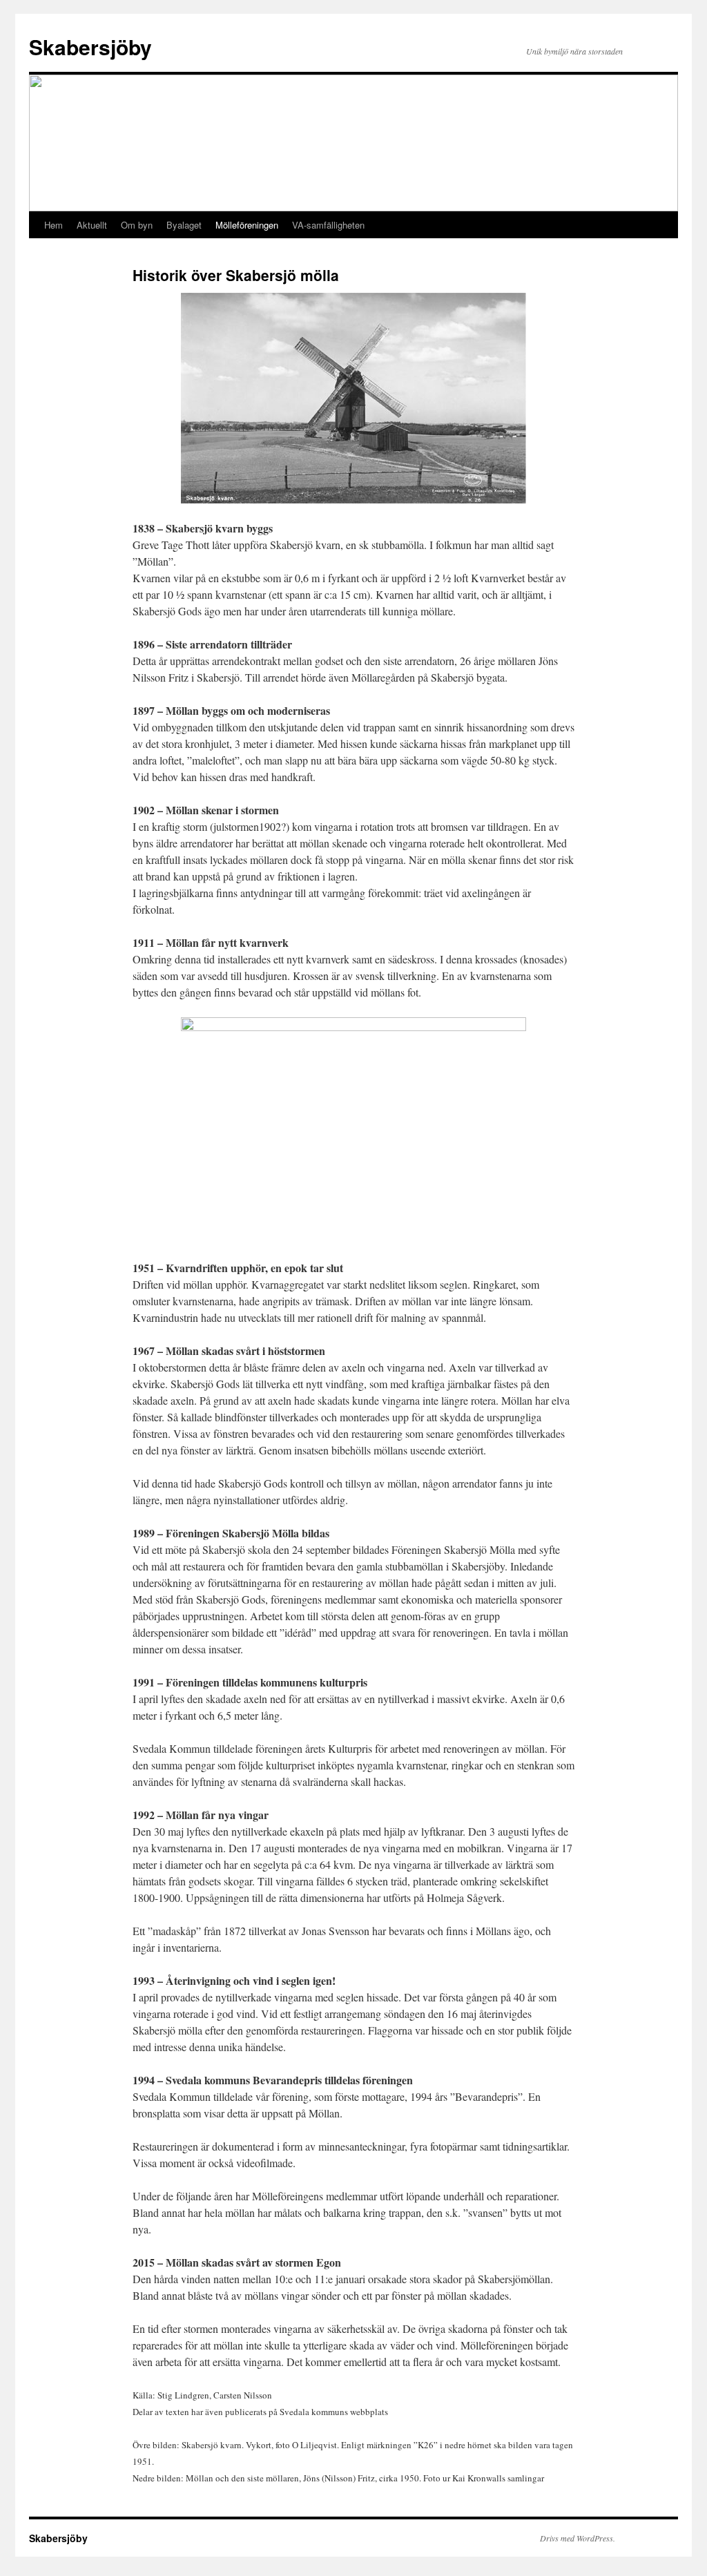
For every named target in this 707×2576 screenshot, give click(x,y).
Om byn (137, 225)
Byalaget (184, 225)
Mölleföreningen (247, 225)
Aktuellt (92, 225)
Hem (54, 225)
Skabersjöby (90, 47)
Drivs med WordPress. (578, 2538)
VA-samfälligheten (328, 225)
